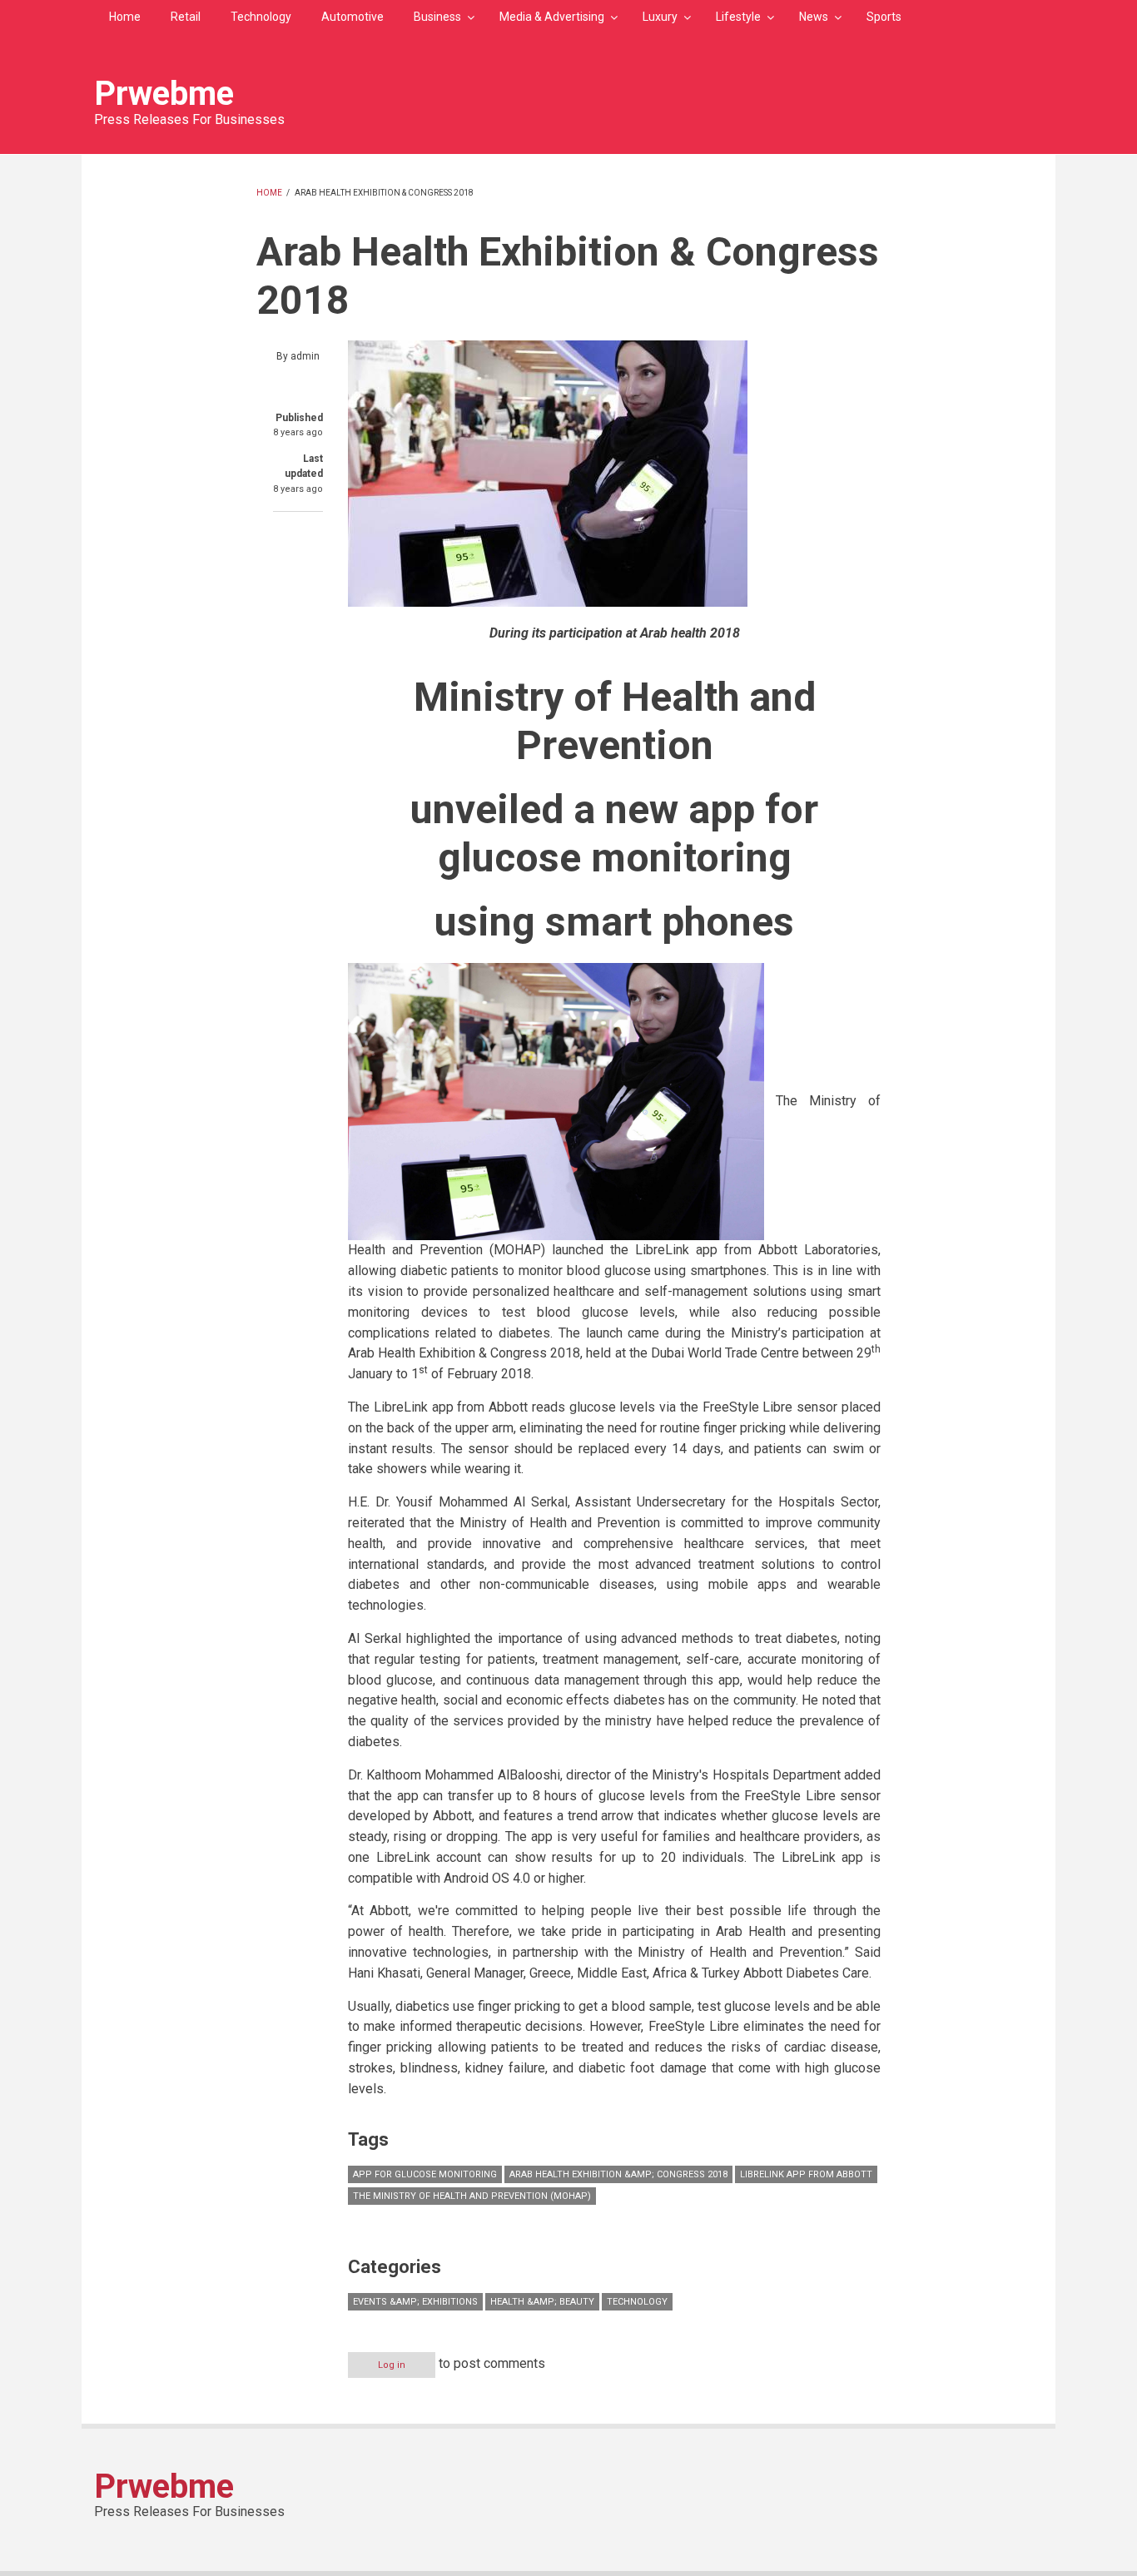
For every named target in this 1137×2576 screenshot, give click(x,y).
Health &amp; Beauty (542, 2302)
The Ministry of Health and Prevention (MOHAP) (472, 2196)
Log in (392, 2365)
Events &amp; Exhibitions (415, 2302)
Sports (884, 17)
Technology (261, 17)
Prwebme (164, 94)
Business (437, 17)
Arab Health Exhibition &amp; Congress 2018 (618, 2174)
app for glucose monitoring (425, 2174)
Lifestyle (738, 17)
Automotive (353, 17)
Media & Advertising (552, 17)
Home (125, 17)
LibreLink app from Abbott (806, 2174)
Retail (186, 17)
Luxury (660, 17)
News (814, 17)
